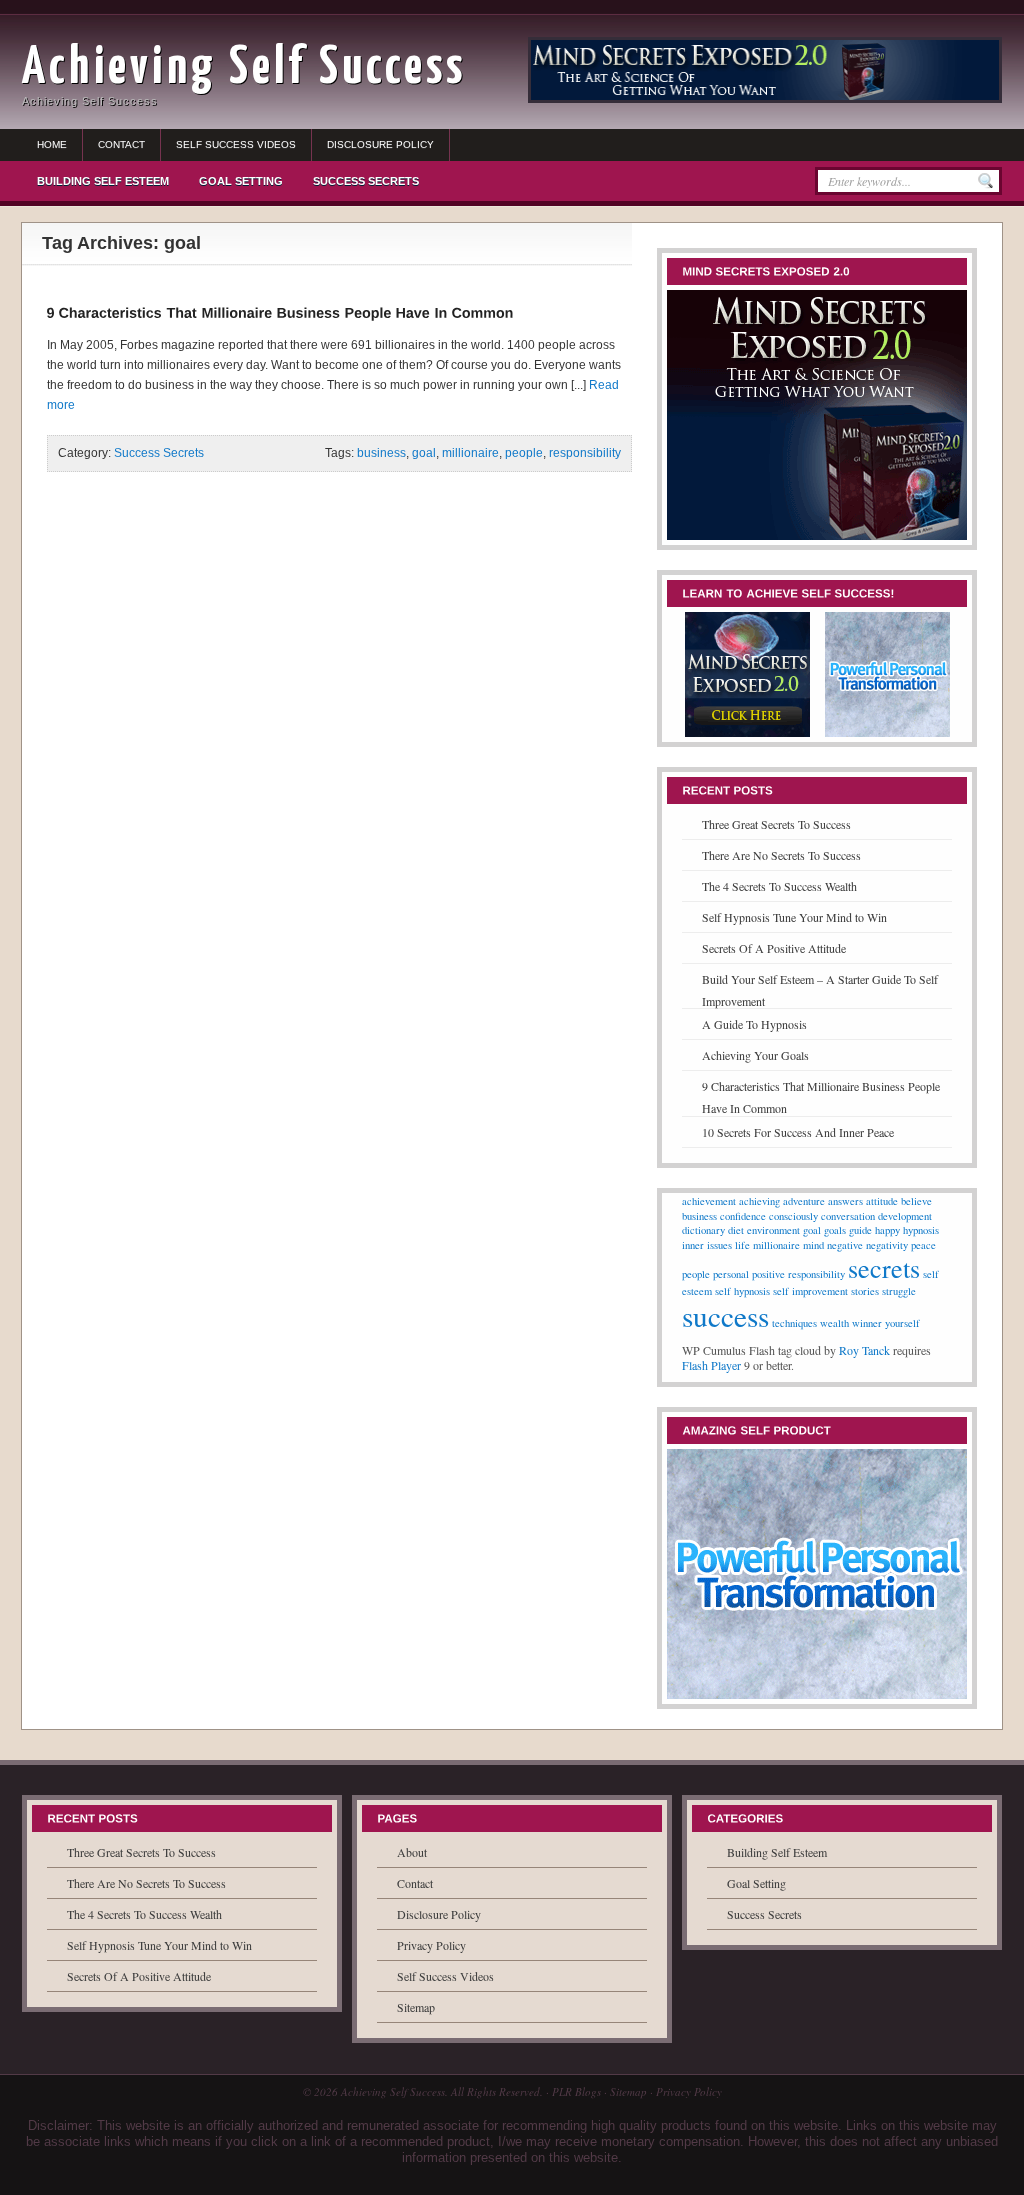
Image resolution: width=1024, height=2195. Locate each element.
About (412, 1852)
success (725, 1315)
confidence (743, 1216)
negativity (887, 1245)
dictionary (703, 1230)
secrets (884, 1267)
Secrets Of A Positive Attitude (774, 948)
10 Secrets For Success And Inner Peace (798, 1132)
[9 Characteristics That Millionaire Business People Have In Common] (280, 312)
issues (719, 1245)
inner (693, 1245)
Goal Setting (241, 181)
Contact (121, 144)
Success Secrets (366, 181)
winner (867, 1323)
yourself (902, 1323)
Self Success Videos (236, 144)
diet (736, 1230)
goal (424, 453)
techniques (794, 1323)
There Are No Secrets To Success (781, 855)
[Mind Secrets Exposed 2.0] (817, 540)
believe (916, 1201)
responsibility (585, 453)
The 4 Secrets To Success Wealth (779, 886)
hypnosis (921, 1230)
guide (860, 1230)
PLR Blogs (576, 2091)
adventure (804, 1201)
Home (52, 144)
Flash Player (711, 1365)
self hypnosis (742, 1291)
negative (845, 1245)
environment (773, 1230)
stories (865, 1291)
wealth (834, 1323)
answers (845, 1201)
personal (731, 1274)
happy (887, 1230)
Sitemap (416, 2007)
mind (813, 1245)
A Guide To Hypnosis (754, 1024)
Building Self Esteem (103, 181)
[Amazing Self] (887, 737)
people (524, 453)
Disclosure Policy (380, 144)
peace (923, 1245)
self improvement (810, 1291)
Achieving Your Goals (755, 1055)
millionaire (470, 453)
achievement (709, 1201)
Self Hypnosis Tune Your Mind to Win (794, 917)
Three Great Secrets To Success (776, 824)
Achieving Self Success (244, 68)
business (381, 453)
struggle (899, 1291)
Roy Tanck (864, 1350)
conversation (848, 1216)
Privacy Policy (431, 1945)
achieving (759, 1201)
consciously (793, 1216)
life (742, 1245)
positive (768, 1274)
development (905, 1216)
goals (835, 1230)
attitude (882, 1201)
